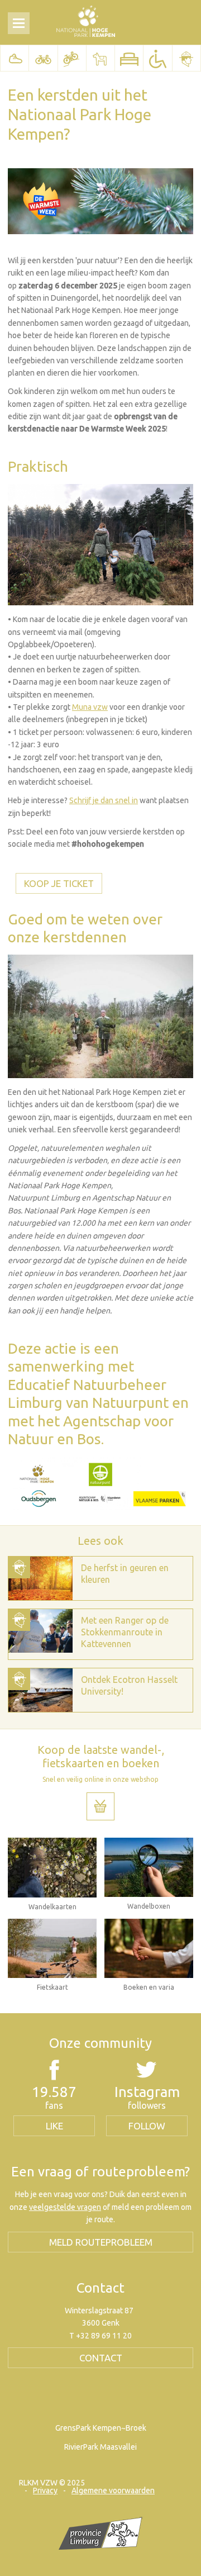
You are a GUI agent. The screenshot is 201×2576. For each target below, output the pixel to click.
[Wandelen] (15, 58)
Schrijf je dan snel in (104, 800)
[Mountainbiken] (72, 58)
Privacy (45, 2490)
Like (54, 2126)
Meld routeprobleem (101, 2242)
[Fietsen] (43, 58)
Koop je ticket (59, 883)
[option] (100, 1578)
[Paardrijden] (100, 58)
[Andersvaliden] (157, 58)
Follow (147, 2126)
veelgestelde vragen (65, 2207)
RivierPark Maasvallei (100, 2447)
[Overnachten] (129, 58)
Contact (101, 2358)
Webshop (100, 1806)
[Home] (86, 21)
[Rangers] (186, 58)
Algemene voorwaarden (113, 2490)
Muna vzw (90, 707)
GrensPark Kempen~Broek (101, 2428)
